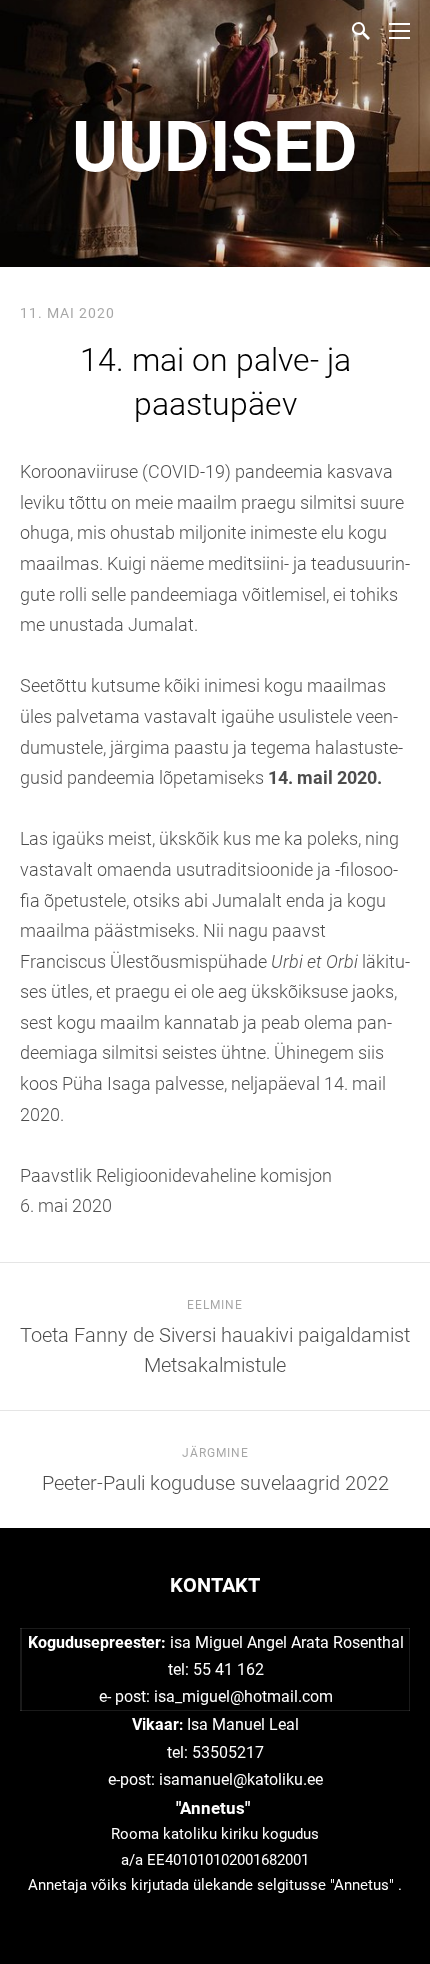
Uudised (215, 147)
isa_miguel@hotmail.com (243, 1696)
